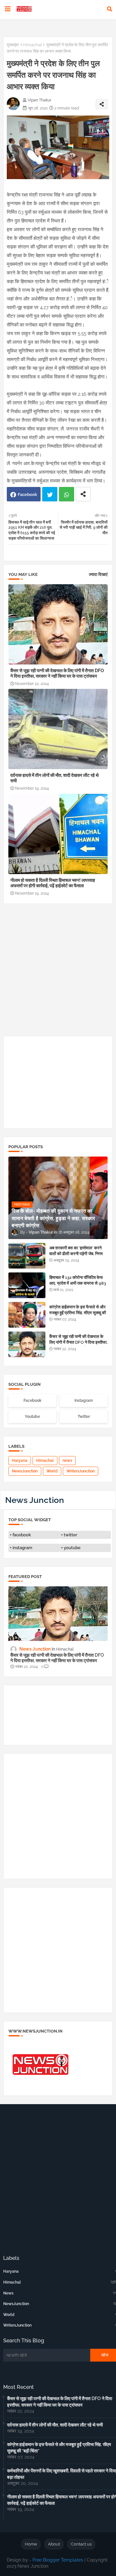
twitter (71, 1535)
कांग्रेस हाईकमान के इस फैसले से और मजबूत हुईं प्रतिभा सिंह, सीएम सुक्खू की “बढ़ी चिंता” (78, 1313)
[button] (110, 9)
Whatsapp (67, 494)
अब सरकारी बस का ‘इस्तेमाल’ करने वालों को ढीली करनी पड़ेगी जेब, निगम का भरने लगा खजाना (76, 1254)
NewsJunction (25, 1471)
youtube (72, 1548)
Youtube (32, 1417)
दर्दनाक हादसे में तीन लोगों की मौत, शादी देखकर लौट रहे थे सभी (54, 778)
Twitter (50, 494)
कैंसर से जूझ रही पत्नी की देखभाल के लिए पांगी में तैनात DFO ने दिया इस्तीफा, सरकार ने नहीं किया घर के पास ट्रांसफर (57, 673)
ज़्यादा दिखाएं (98, 574)
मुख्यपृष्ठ (13, 45)
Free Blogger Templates (58, 2560)
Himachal (33, 45)
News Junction (35, 1500)
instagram (22, 1548)
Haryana (20, 1461)
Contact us (81, 2544)
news (67, 1461)
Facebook (27, 494)
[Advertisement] (58, 972)
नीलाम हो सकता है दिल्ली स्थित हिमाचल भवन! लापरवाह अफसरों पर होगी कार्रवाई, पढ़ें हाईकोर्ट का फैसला (53, 883)
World (52, 1471)
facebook (22, 1535)
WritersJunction (81, 1471)
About (54, 2544)
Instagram (84, 1401)
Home (31, 2544)
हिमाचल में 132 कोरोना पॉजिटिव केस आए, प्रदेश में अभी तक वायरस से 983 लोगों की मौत (78, 1283)
